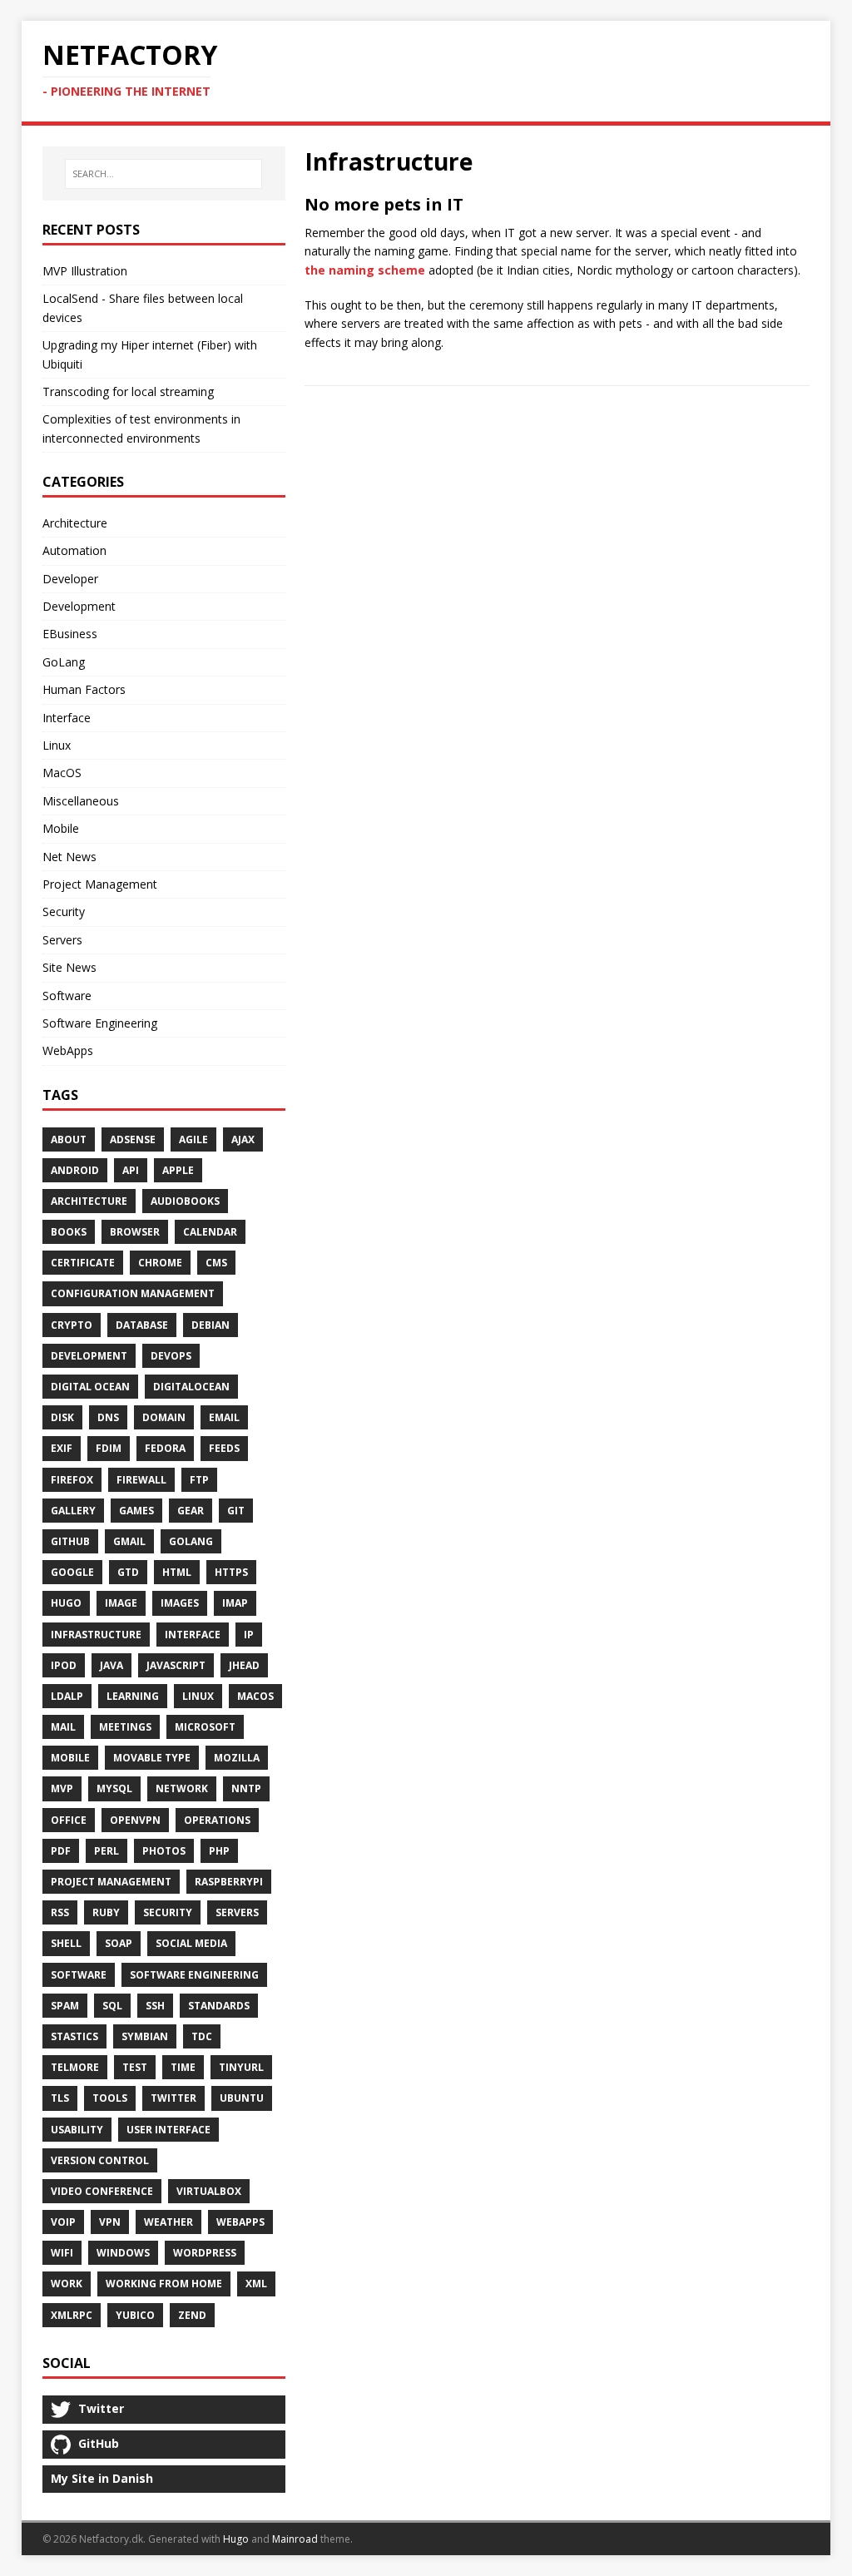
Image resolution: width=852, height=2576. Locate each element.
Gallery (73, 1511)
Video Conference (102, 2191)
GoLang (64, 662)
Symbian (145, 2036)
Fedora (165, 1448)
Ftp (199, 1480)
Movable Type (152, 1758)
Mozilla (237, 1758)
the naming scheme (365, 270)
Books (69, 1232)
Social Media (191, 1943)
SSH (155, 2006)
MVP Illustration (85, 271)
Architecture (75, 523)
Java (111, 1665)
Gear (191, 1511)
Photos (164, 1851)
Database (142, 1325)
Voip (63, 2222)
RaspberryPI (229, 1882)
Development (79, 606)
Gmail (129, 1541)
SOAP (119, 1943)
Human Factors (84, 689)
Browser (135, 1232)
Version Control (100, 2160)
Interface (67, 718)
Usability (77, 2130)
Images (180, 1603)
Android (75, 1170)
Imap (235, 1603)
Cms (216, 1263)
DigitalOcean (191, 1387)
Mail (63, 1727)
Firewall (141, 1480)
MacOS (62, 773)
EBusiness (70, 634)
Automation (74, 550)
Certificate (83, 1263)
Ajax (243, 1139)
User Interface (168, 2130)
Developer (70, 579)
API (131, 1170)
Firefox (72, 1480)
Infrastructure (96, 1635)
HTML (177, 1572)
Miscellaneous (81, 801)
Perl (106, 1851)
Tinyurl (241, 2067)
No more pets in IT (384, 204)
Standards (219, 2006)
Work (67, 2284)
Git (236, 1511)
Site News (69, 967)
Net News (69, 857)
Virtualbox (209, 2191)
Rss (60, 1912)
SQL (112, 2006)
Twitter (173, 2098)
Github (70, 1541)
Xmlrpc (72, 2315)
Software (67, 996)
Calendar (210, 1232)
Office (69, 1820)
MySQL (114, 1788)
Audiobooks (185, 1201)
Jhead (244, 1665)
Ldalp (67, 1696)
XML (256, 2284)
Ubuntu (242, 2098)
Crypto (72, 1325)
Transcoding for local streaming (128, 391)
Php (219, 1851)
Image (121, 1603)
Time (183, 2067)
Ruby (106, 1912)
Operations (217, 1820)
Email (224, 1417)
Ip (249, 1635)
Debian (211, 1325)
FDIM (109, 1448)
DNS (108, 1417)
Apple (178, 1170)
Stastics (74, 2036)
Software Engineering (100, 1023)
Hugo (66, 1603)
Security (64, 912)
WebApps (68, 1050)
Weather (168, 2222)
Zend (192, 2315)
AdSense (133, 1139)
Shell (66, 1943)
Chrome (160, 1263)
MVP (62, 1788)
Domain (164, 1417)
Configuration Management (133, 1293)
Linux (57, 745)
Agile (193, 1139)
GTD (128, 1572)
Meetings (125, 1727)
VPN (110, 2222)
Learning (133, 1696)
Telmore (75, 2067)
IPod (64, 1665)
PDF (61, 1851)
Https (231, 1572)
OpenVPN (135, 1820)
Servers (62, 940)
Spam (65, 2006)
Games (136, 1511)
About (69, 1139)
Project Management (100, 884)
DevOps (171, 1356)
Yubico (135, 2315)
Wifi (62, 2253)
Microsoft (205, 1727)
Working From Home (164, 2284)
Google (72, 1572)
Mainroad (295, 2539)
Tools (110, 2098)
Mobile (61, 828)
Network (182, 1788)
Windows (123, 2253)
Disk (62, 1417)
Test (135, 2067)
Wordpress (205, 2253)
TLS (60, 2098)
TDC (202, 2036)
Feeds (224, 1448)
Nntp (246, 1788)
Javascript (176, 1665)
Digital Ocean (90, 1387)
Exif (62, 1448)
